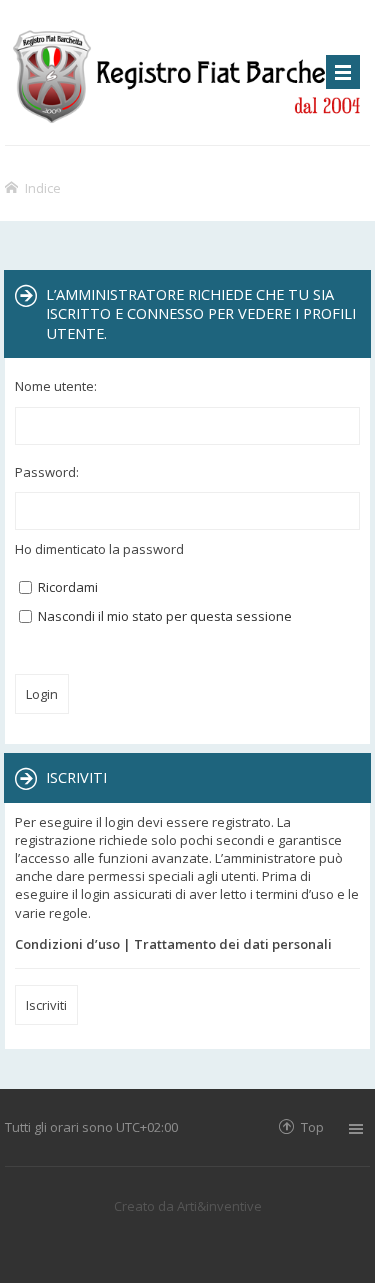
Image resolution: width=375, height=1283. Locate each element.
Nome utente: (56, 386)
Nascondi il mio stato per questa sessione (163, 616)
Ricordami (66, 587)
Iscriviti (46, 1005)
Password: (47, 472)
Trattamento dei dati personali (233, 944)
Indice (43, 187)
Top (312, 1126)
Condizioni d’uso (67, 944)
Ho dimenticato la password (99, 549)
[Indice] (187, 72)
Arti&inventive (219, 1206)
